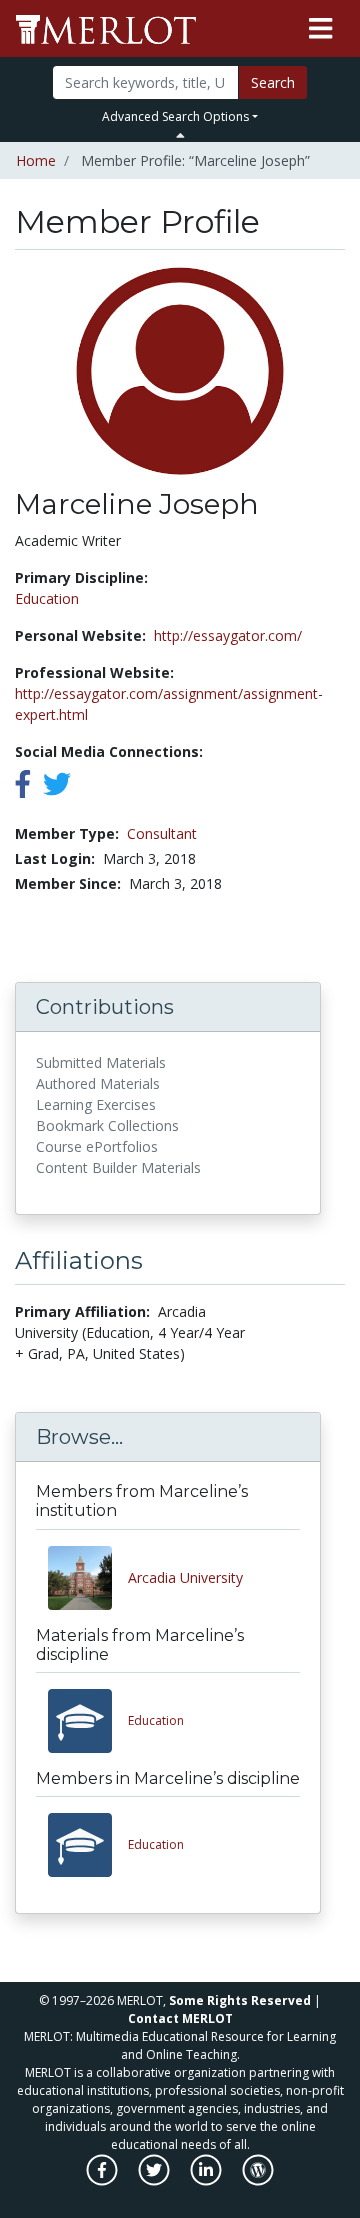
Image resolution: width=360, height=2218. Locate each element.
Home (36, 160)
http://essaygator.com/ (228, 635)
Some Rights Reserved (240, 2000)
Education (47, 598)
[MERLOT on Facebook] (103, 2180)
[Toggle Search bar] (180, 135)
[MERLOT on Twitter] (155, 2180)
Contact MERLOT (180, 2018)
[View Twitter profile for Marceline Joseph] (57, 788)
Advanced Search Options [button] (175, 116)
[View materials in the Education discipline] (88, 1721)
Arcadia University (185, 1577)
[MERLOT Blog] (258, 2180)
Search (273, 82)
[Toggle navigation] (320, 29)
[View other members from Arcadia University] (88, 1578)
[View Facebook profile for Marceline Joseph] (23, 788)
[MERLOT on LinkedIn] (207, 2180)
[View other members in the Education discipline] (88, 1845)
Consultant (162, 833)
